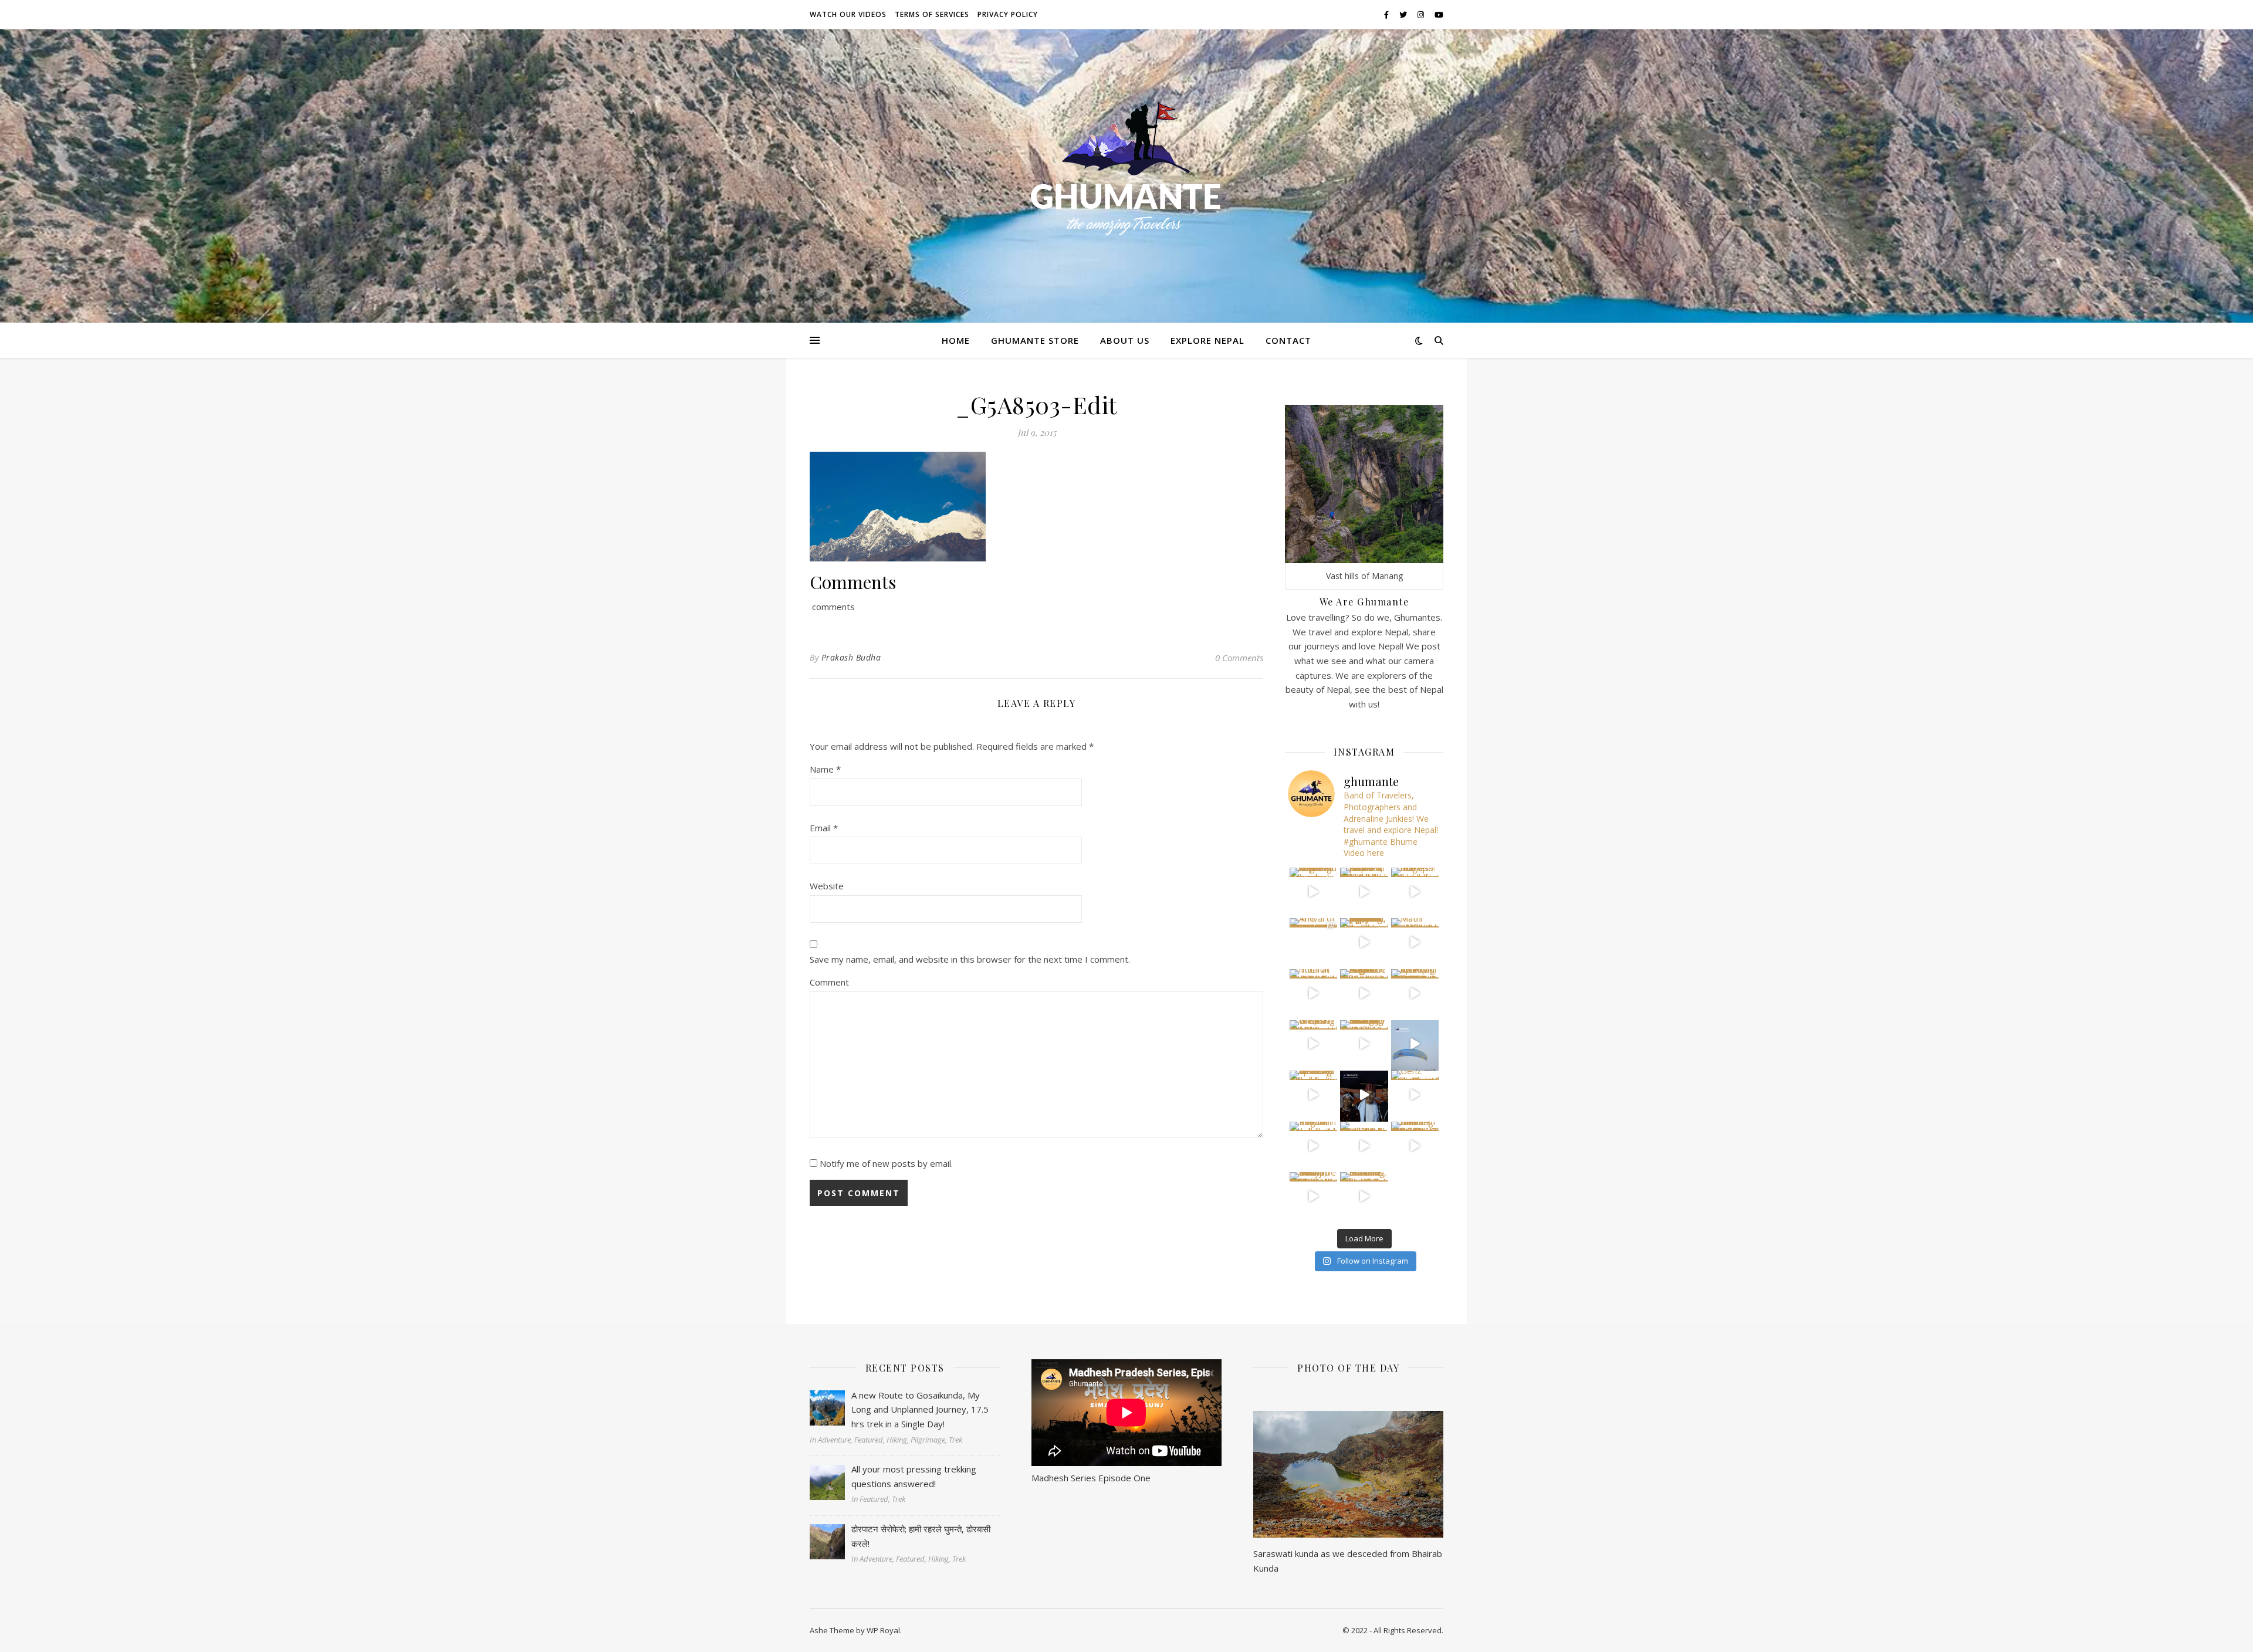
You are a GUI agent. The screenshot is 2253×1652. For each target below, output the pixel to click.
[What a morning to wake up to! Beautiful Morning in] (1314, 1095)
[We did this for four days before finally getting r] (1415, 1044)
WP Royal (883, 1630)
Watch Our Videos (848, 14)
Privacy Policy (1008, 14)
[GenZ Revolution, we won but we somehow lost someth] (1415, 1095)
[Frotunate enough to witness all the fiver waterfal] (1364, 1146)
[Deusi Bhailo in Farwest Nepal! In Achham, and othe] (1364, 892)
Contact (1288, 340)
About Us (1125, 340)
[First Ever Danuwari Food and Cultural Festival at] (1364, 1095)
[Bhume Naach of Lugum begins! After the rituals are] (1364, 993)
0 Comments (1239, 658)
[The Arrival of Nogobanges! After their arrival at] (1314, 942)
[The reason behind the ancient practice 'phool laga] (1364, 942)
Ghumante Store (1035, 340)
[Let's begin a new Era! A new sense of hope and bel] (1314, 892)
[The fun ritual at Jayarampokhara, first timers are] (1314, 993)
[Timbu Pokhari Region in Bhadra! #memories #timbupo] (1314, 1146)
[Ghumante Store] (1126, 169)
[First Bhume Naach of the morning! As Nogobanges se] (1415, 1146)
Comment (829, 982)
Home (956, 340)
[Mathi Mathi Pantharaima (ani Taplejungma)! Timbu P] (1415, 942)
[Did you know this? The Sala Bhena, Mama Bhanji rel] (1314, 1196)
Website (827, 886)
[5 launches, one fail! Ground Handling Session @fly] (1364, 1196)
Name (825, 769)
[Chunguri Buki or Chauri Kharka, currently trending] (1364, 1044)
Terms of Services (932, 14)
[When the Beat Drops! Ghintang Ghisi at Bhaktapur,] (1314, 1044)
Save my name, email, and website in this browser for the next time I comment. (970, 959)
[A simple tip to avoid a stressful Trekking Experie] (1415, 993)
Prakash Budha (851, 657)
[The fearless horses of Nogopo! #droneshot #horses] (1415, 892)
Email (824, 828)
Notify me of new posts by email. (886, 1163)
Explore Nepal (1207, 340)
